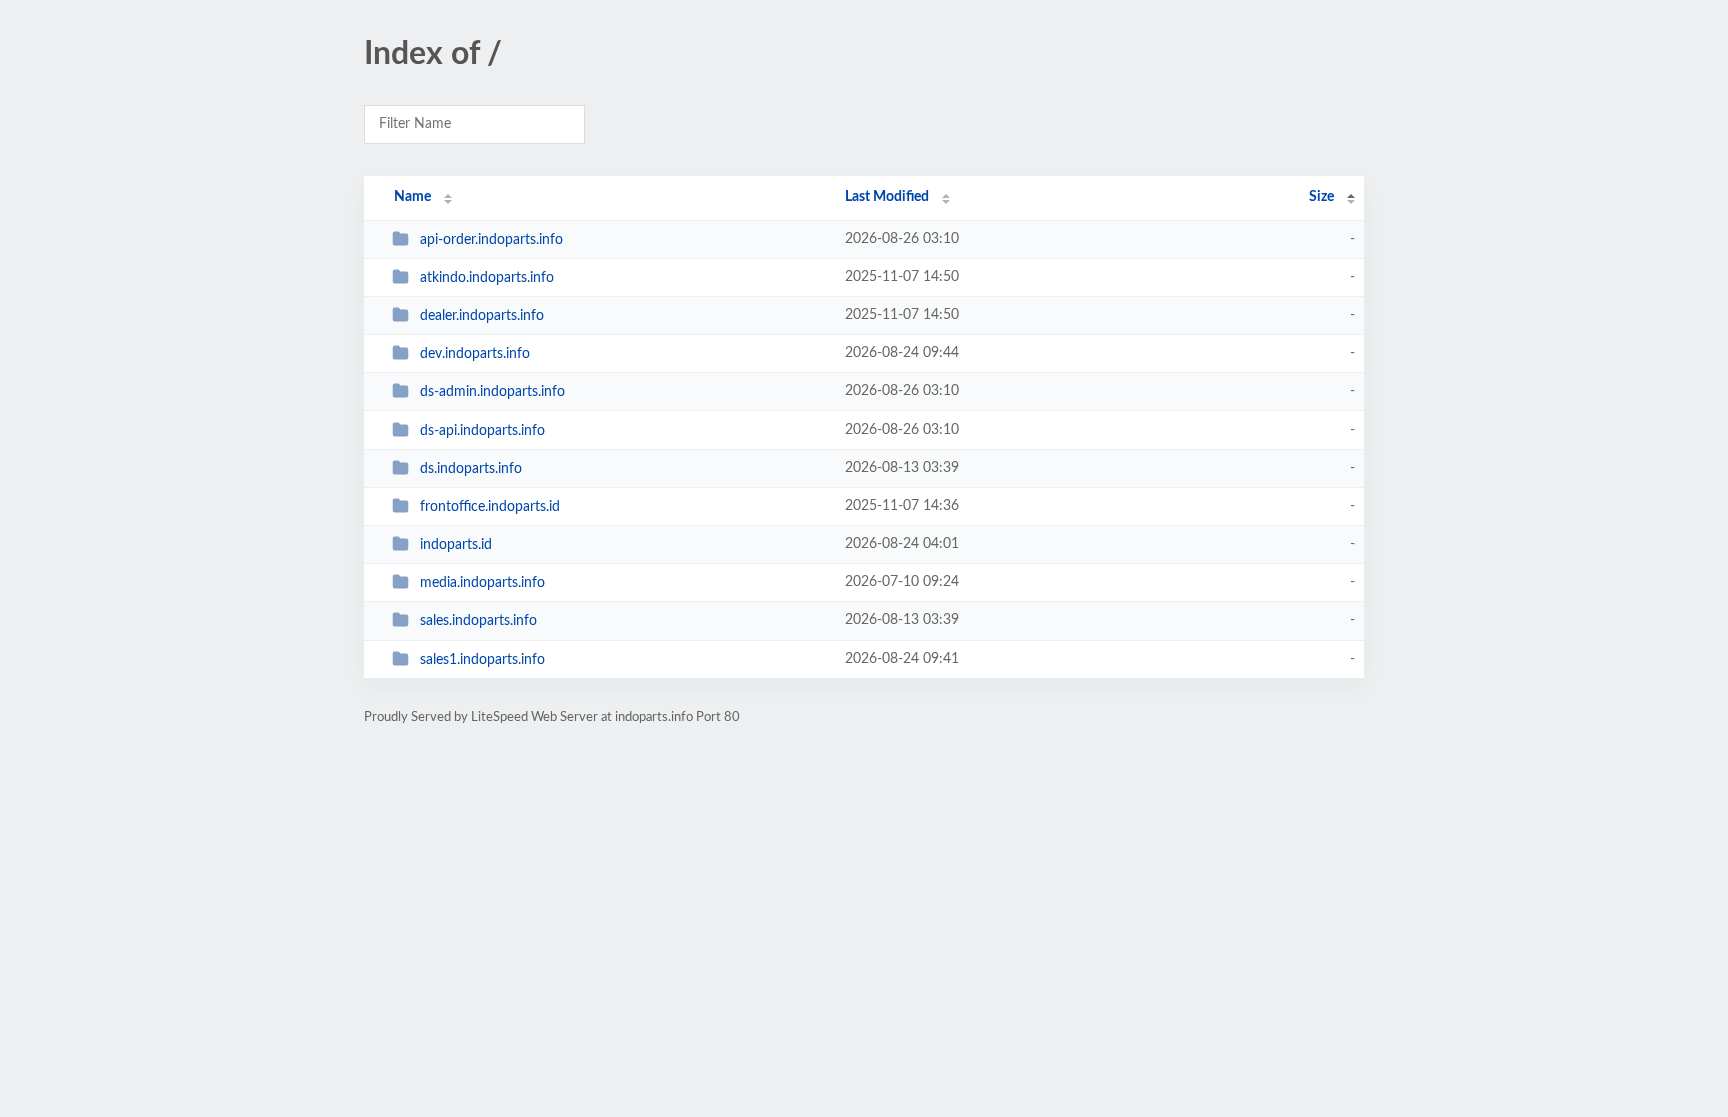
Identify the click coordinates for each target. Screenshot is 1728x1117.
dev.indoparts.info (475, 354)
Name (412, 197)
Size (1321, 197)
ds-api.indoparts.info (482, 431)
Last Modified (887, 197)
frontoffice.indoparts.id (490, 507)
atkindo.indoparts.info (487, 278)
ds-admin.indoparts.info (492, 392)
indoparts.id (456, 545)
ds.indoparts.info (471, 469)
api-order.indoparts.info (491, 240)
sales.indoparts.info (478, 621)
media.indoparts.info (482, 583)
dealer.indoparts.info (482, 316)
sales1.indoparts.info (482, 660)
